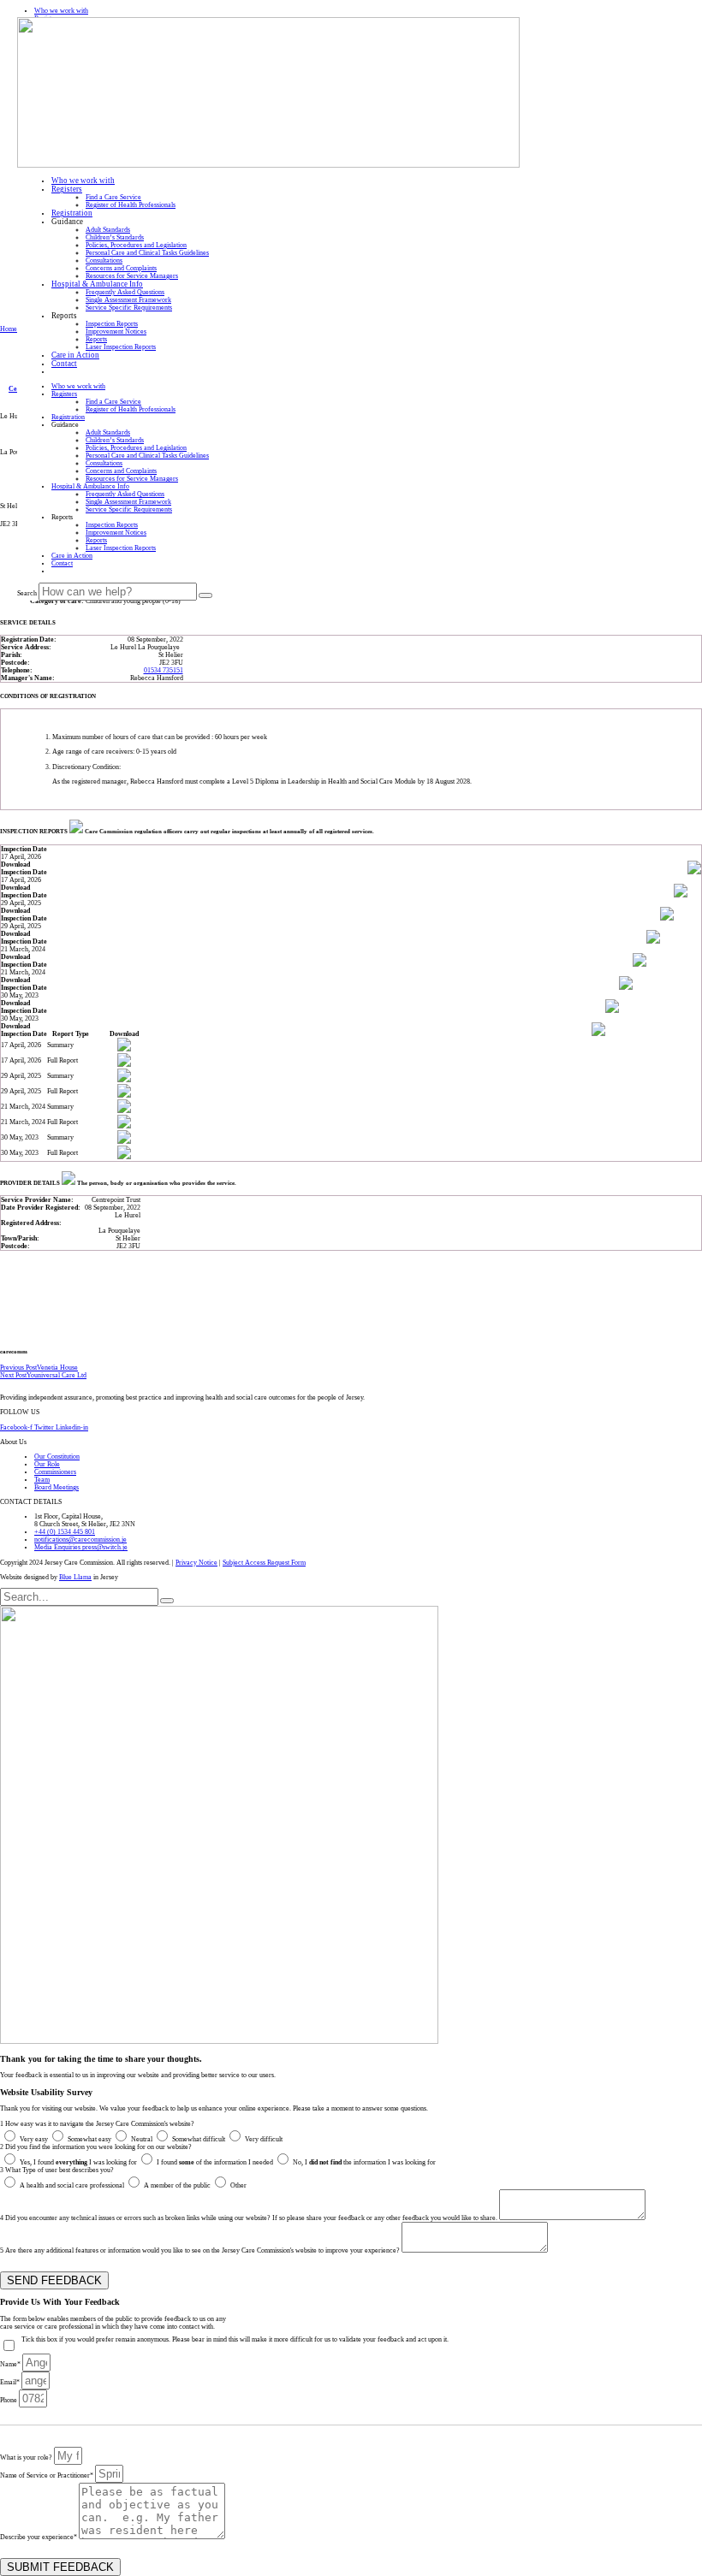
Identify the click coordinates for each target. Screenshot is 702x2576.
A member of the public (177, 2185)
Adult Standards (108, 230)
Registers (67, 189)
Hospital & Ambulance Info (97, 284)
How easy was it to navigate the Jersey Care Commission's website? (97, 2124)
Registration (72, 213)
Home (9, 329)
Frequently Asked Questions (125, 292)
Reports (96, 339)
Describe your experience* (39, 2537)
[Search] (205, 595)
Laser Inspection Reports (121, 347)
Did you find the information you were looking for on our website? (96, 2147)
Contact (64, 364)
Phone (9, 2400)
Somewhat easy (89, 2139)
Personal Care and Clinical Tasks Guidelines (147, 253)
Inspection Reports (112, 324)
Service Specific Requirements (129, 308)
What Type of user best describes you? (57, 2170)
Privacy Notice (196, 1563)
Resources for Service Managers (132, 276)
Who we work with (83, 181)
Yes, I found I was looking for (78, 2162)
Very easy (34, 2139)
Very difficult (264, 2139)
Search (27, 593)
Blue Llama (75, 1577)
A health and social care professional (72, 2185)
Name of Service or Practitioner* (48, 2475)
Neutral (142, 2139)
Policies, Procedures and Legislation (136, 245)
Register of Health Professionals (131, 205)
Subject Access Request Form (264, 1563)
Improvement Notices (116, 332)
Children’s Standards (115, 237)
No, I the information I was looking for (364, 2162)
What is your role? (27, 2458)
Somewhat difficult (199, 2139)
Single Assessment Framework (128, 300)
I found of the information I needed (215, 2162)
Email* (11, 2382)
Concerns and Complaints (121, 268)
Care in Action (75, 355)
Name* (11, 2364)
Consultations (104, 261)
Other (238, 2185)
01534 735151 (164, 670)
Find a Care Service (113, 197)
